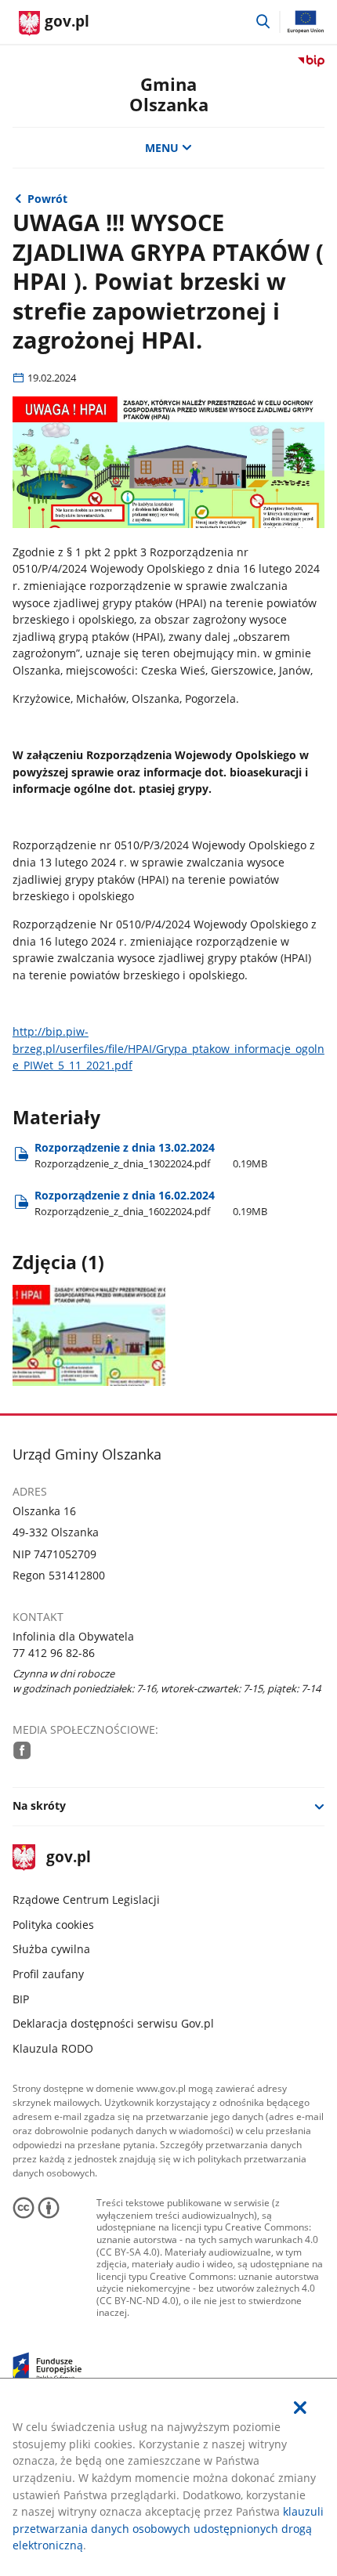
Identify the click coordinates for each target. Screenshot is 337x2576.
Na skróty (39, 1805)
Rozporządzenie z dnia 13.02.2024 (151, 1155)
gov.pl (68, 1858)
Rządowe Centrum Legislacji (86, 1899)
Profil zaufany (48, 1974)
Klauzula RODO (53, 2048)
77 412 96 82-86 (54, 1653)
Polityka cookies (53, 1925)
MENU (162, 148)
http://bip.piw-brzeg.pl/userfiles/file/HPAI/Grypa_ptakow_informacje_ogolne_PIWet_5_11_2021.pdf (168, 1048)
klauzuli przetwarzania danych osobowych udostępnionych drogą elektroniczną (168, 2528)
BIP (21, 1999)
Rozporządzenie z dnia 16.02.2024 (151, 1203)
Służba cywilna (51, 1949)
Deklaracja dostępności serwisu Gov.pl (113, 2023)
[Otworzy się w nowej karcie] (22, 1750)
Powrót (47, 199)
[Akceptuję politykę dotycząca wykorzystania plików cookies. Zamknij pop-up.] (300, 2408)
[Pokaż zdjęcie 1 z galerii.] (89, 1335)
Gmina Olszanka (169, 94)
